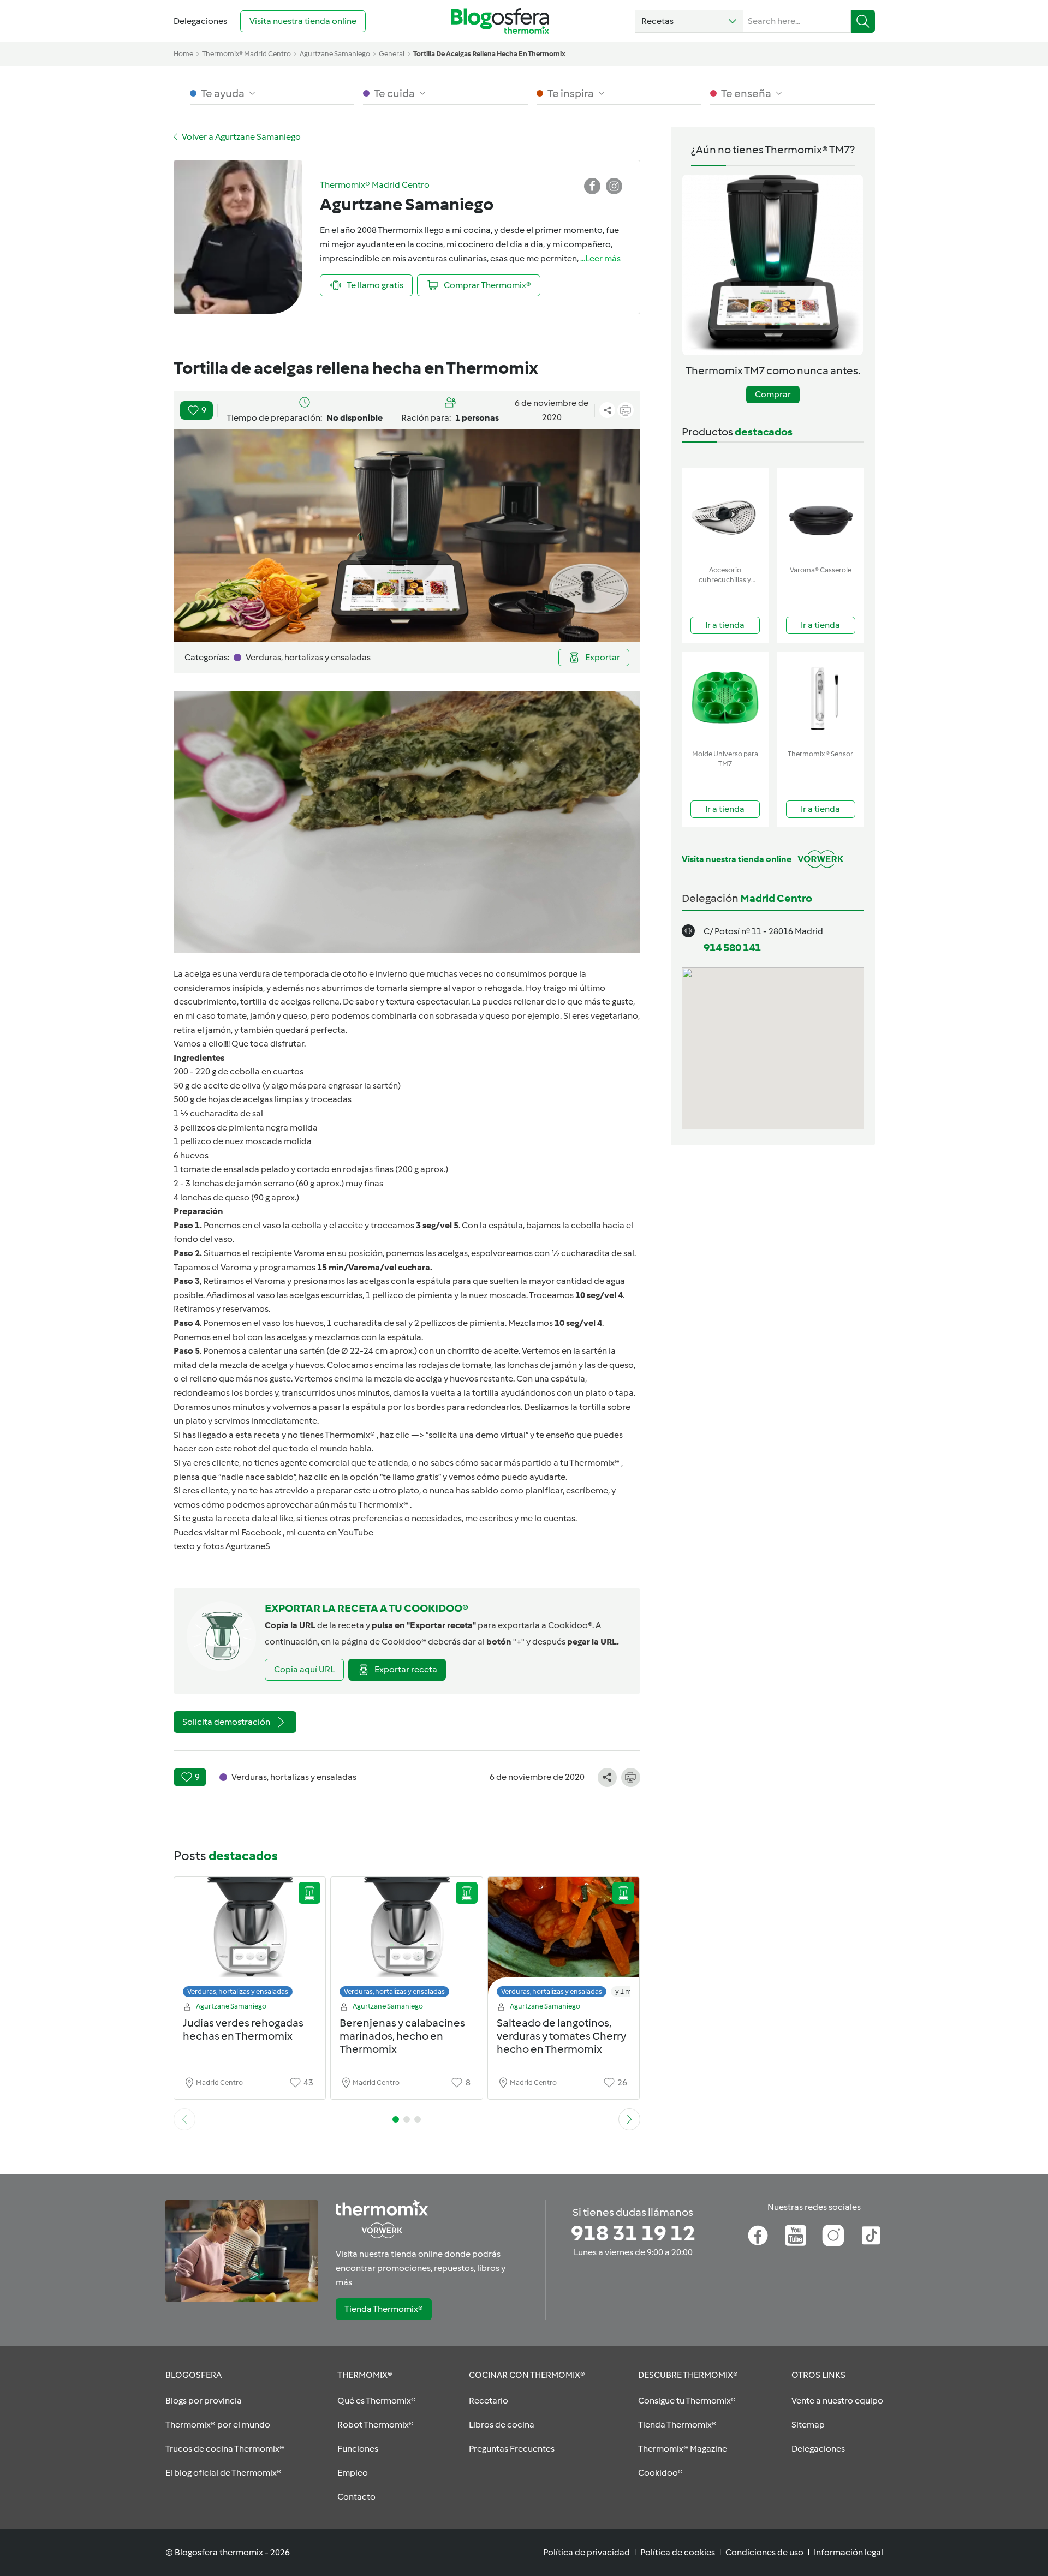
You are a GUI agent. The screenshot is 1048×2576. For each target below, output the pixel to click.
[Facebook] (758, 2236)
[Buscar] (863, 21)
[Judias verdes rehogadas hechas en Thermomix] (250, 1940)
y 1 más (627, 1991)
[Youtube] (796, 2236)
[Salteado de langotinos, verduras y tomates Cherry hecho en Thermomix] (564, 1940)
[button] (689, 21)
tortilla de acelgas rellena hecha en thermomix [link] (489, 54)
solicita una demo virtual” (478, 1435)
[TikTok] (871, 2236)
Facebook (261, 1532)
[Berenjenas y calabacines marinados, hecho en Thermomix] (407, 1940)
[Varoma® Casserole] (821, 514)
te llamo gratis (410, 1477)
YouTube (356, 1532)
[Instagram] (833, 2236)
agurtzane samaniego (335, 54)
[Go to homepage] (500, 21)
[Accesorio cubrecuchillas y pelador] (725, 514)
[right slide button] (629, 2119)
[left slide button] (184, 2119)
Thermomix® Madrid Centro (246, 54)
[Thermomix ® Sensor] (821, 698)
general (392, 54)
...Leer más (600, 258)
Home (183, 54)
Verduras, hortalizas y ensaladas (238, 1991)
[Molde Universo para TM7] (725, 698)
